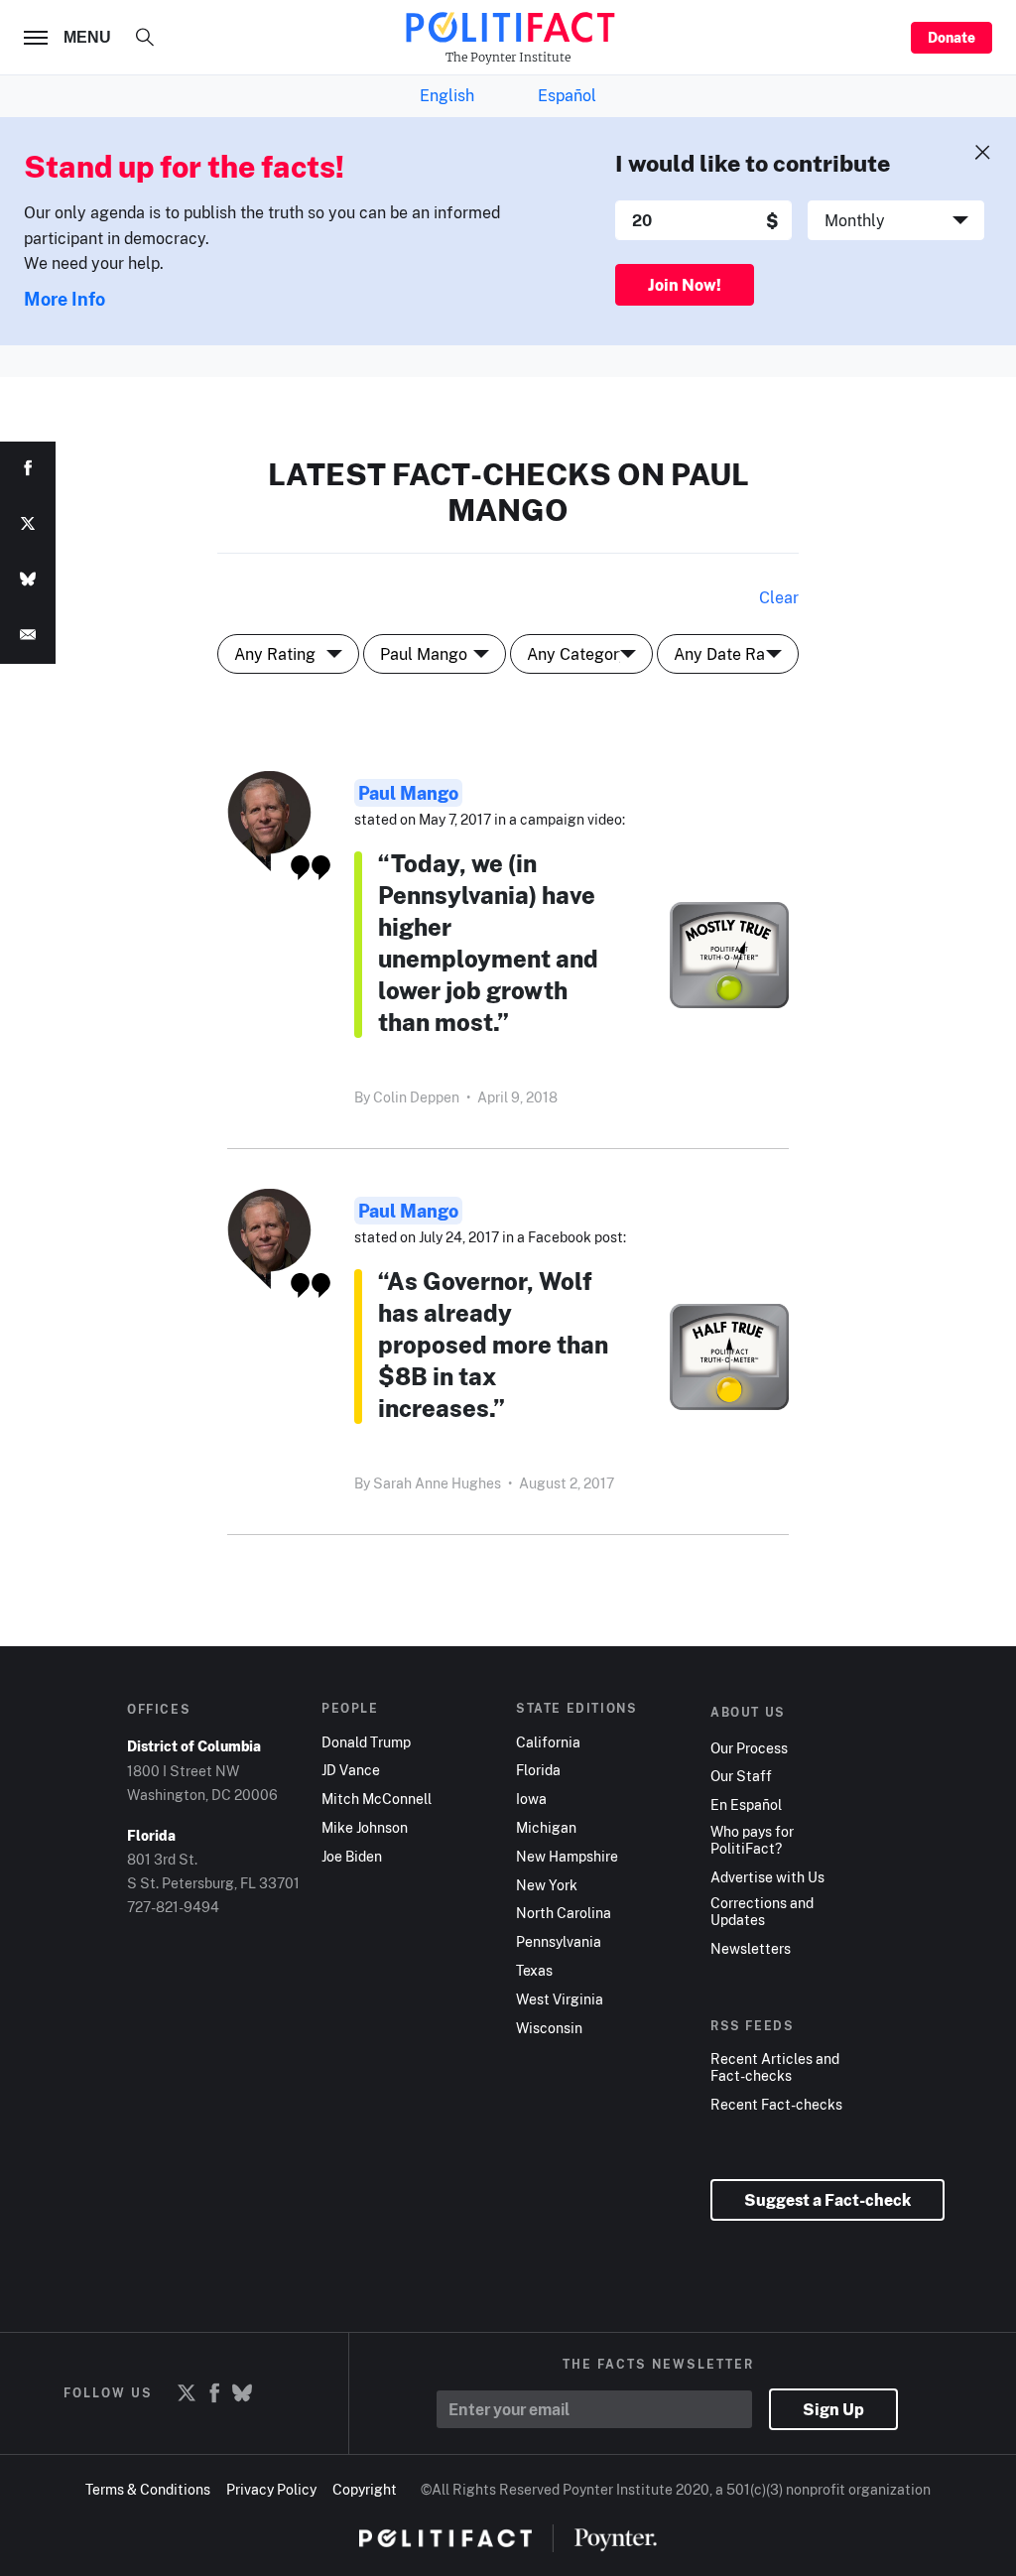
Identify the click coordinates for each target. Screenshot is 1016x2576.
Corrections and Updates (762, 1912)
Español (567, 95)
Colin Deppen (416, 1097)
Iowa (531, 1799)
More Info (64, 299)
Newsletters (751, 1949)
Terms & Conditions (148, 2489)
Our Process (749, 1748)
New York (547, 1885)
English (447, 95)
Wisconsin (549, 2028)
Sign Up (833, 2409)
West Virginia (560, 1999)
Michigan (546, 1828)
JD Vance (351, 1770)
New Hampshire (567, 1857)
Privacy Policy (271, 2489)
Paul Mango (408, 793)
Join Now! (685, 285)
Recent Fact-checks (776, 2105)
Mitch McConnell (377, 1799)
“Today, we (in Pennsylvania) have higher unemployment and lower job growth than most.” (488, 942)
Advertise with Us (767, 1877)
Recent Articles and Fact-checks (775, 2067)
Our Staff (741, 1776)
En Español (746, 1805)
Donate (952, 37)
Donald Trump (366, 1742)
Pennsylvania (559, 1942)
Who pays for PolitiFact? (752, 1840)
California (548, 1742)
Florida (538, 1770)
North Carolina (564, 1913)
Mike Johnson (365, 1828)
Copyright (365, 2489)
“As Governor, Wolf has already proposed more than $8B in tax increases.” (493, 1344)
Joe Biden (352, 1857)
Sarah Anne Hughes (437, 1483)
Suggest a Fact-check (827, 2200)
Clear (779, 597)
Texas (534, 1971)
